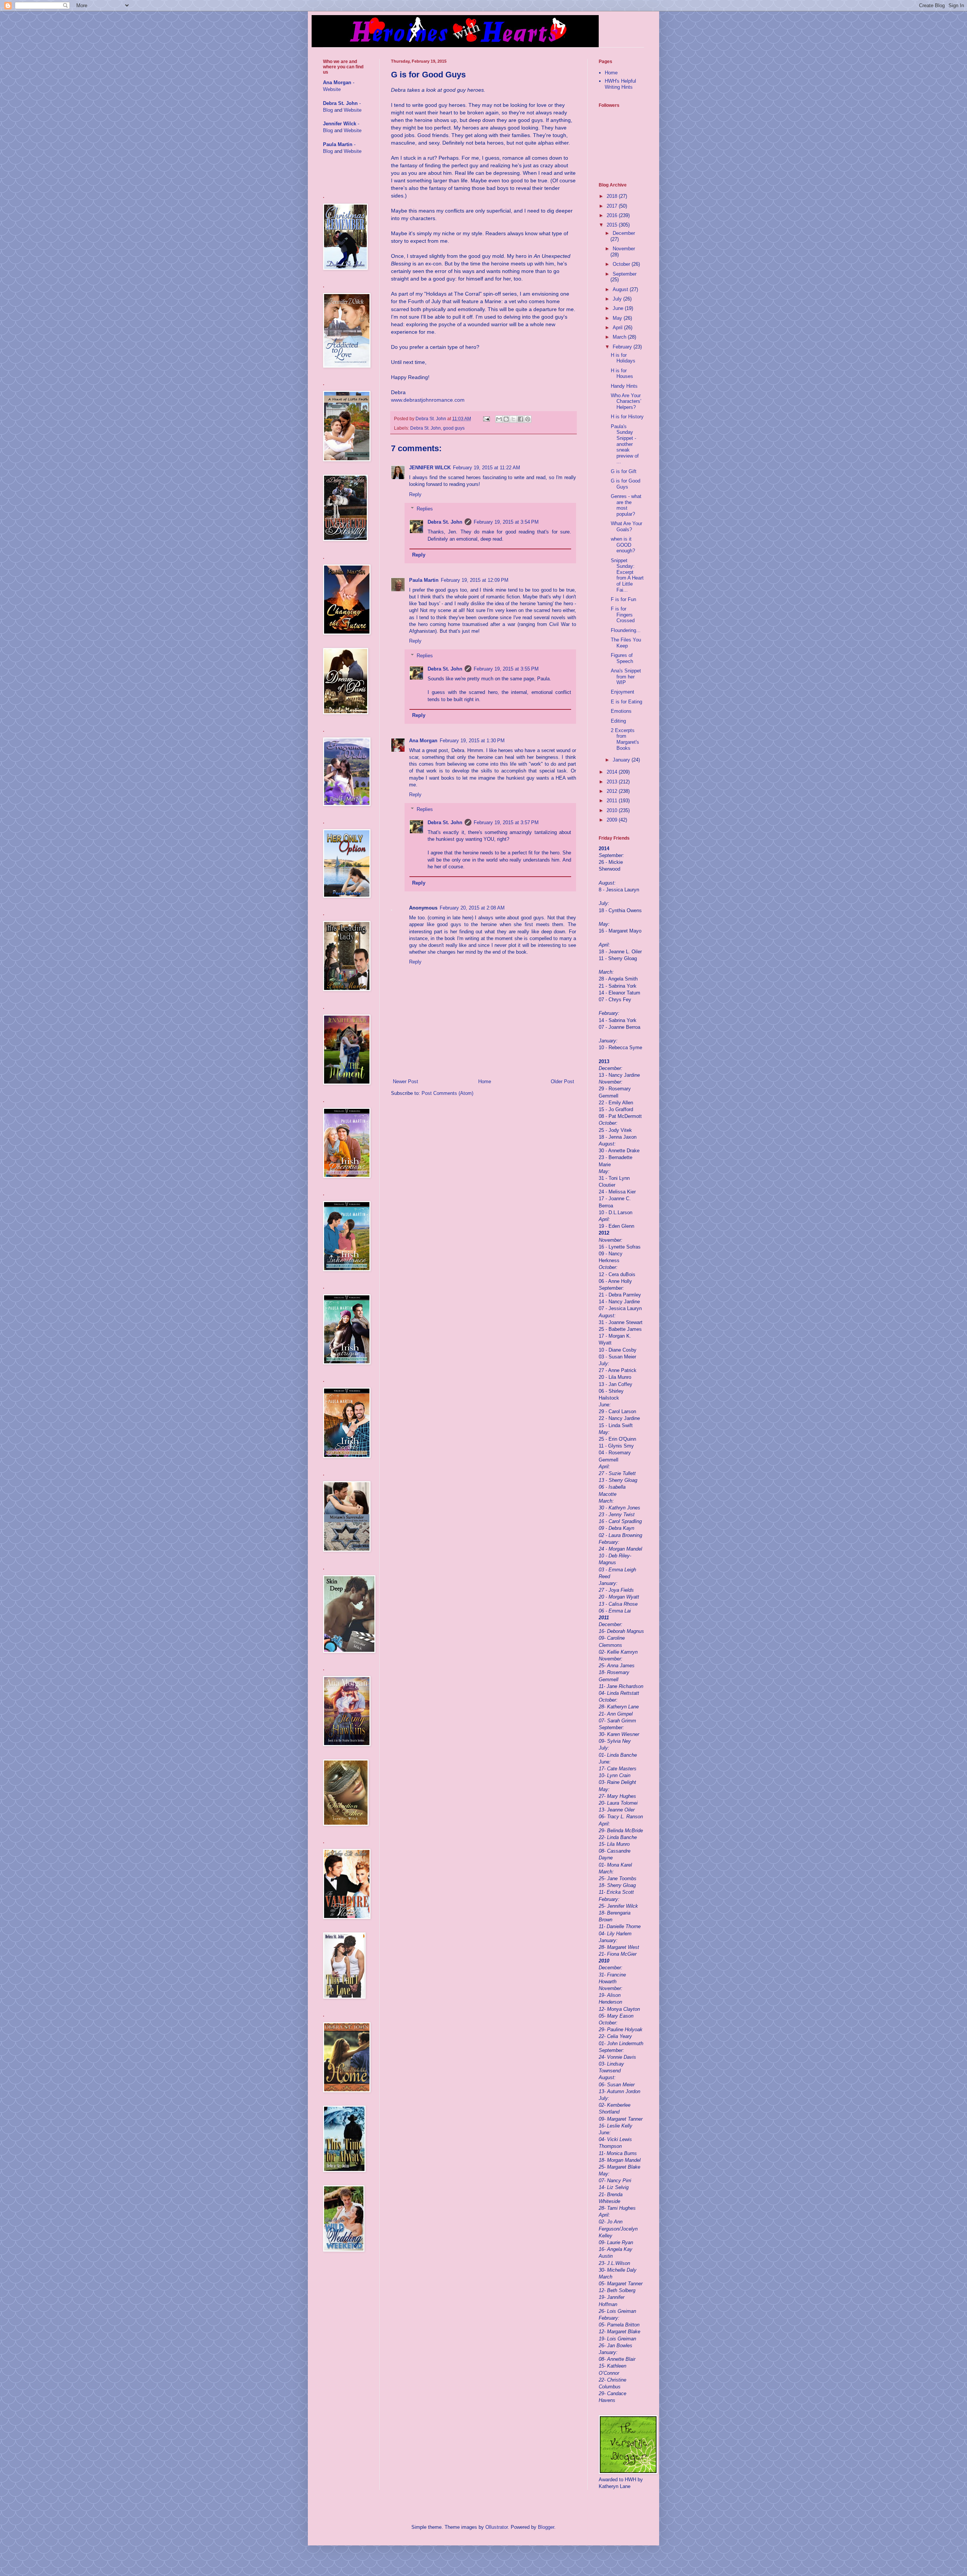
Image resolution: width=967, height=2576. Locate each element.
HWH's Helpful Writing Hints (620, 84)
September (625, 274)
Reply (415, 494)
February (623, 347)
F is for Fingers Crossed (623, 615)
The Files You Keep (626, 643)
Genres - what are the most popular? (626, 505)
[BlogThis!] (506, 419)
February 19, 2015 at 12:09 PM (475, 580)
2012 (613, 791)
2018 (613, 196)
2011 (613, 801)
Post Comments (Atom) (447, 1093)
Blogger (546, 2527)
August (621, 289)
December (624, 233)
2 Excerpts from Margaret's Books (625, 739)
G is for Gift (624, 471)
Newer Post (405, 1081)
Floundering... (626, 630)
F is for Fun (623, 599)
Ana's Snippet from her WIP (626, 677)
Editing (618, 721)
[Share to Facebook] (521, 419)
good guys (454, 428)
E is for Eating (626, 702)
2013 (613, 782)
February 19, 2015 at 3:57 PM (506, 822)
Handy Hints (624, 386)
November (624, 249)
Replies (425, 509)
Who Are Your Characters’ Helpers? (626, 401)
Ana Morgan (423, 741)
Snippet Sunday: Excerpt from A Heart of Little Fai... (627, 575)
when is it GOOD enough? (623, 545)
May (618, 318)
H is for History (627, 417)
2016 (613, 215)
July (618, 299)
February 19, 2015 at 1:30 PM (472, 741)
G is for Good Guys (626, 484)
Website (332, 89)
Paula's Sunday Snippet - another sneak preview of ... (625, 444)
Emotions (621, 711)
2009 (613, 820)
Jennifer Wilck (340, 124)
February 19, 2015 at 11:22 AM (487, 468)
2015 (613, 225)
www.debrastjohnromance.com (428, 400)
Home (485, 1081)
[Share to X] (513, 419)
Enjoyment (623, 692)
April (618, 328)
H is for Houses (622, 374)
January (622, 760)
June (619, 308)
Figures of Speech (622, 658)
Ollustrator (497, 2527)
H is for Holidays (623, 358)
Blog (328, 110)
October (622, 264)
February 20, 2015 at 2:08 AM (472, 908)
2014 (613, 772)
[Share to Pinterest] (528, 419)
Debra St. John (426, 428)
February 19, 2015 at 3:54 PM (506, 522)
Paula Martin (424, 580)
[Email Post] (486, 419)
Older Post (562, 1081)
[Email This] (499, 419)
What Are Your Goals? (626, 526)
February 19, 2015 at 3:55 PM (506, 669)
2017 (613, 206)
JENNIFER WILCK (430, 468)
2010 (613, 810)
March (620, 337)
